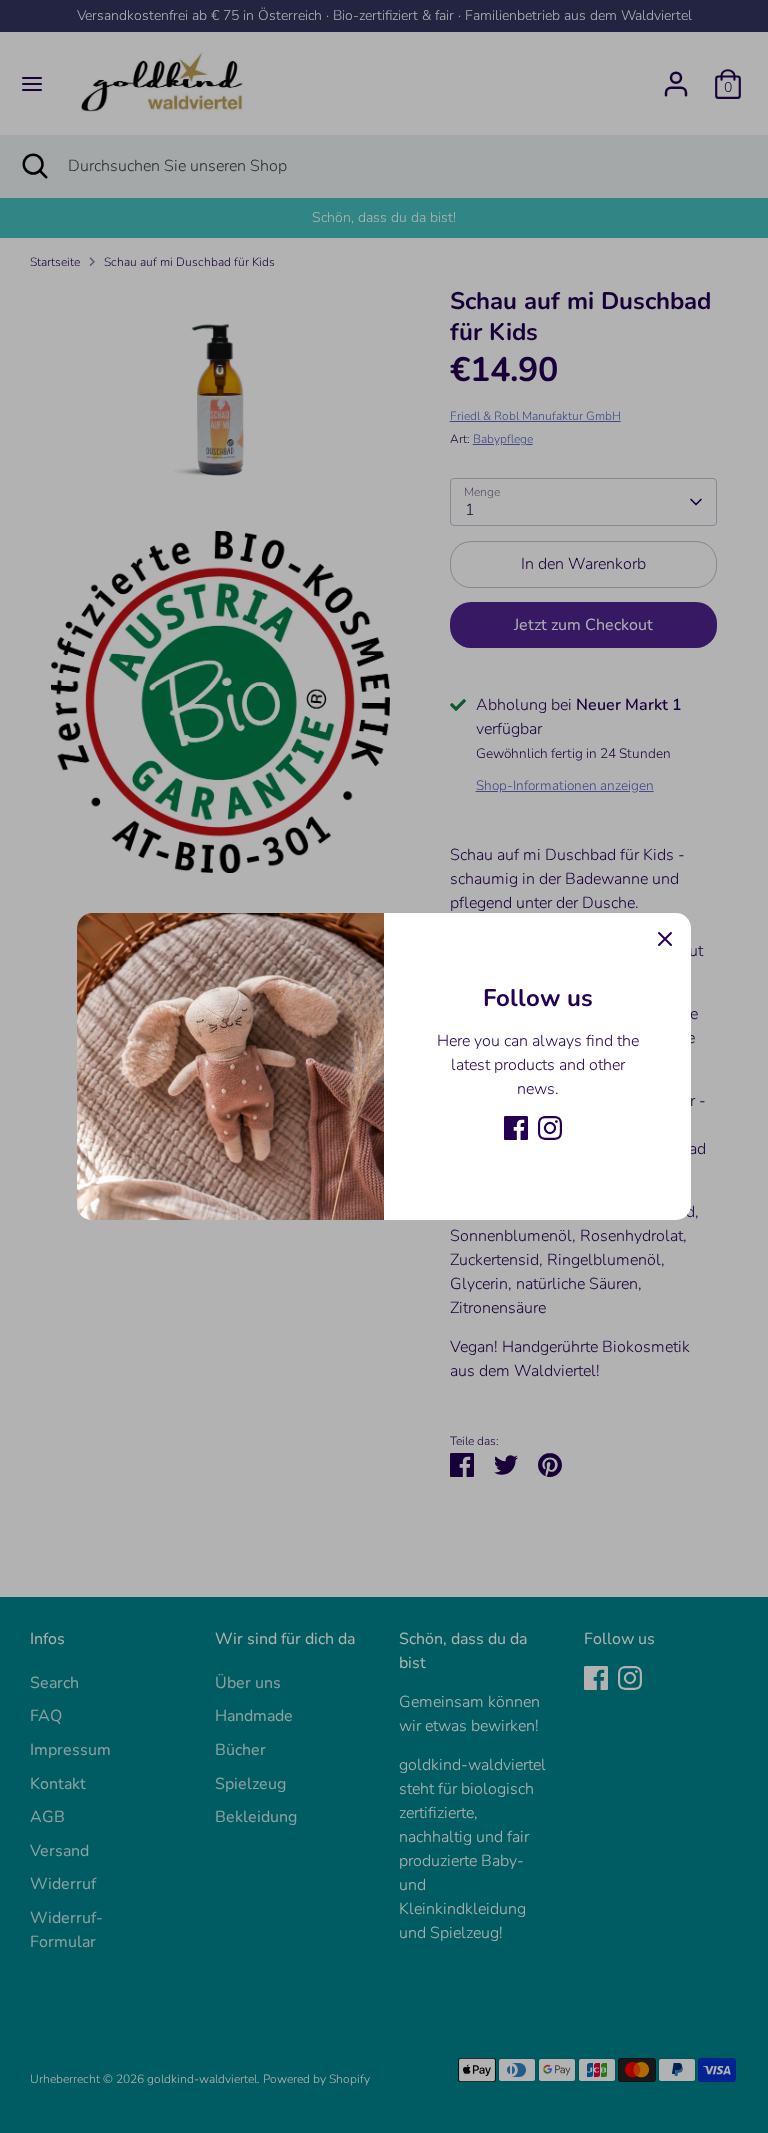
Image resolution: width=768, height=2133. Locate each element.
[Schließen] (665, 939)
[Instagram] (550, 1128)
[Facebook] (516, 1128)
